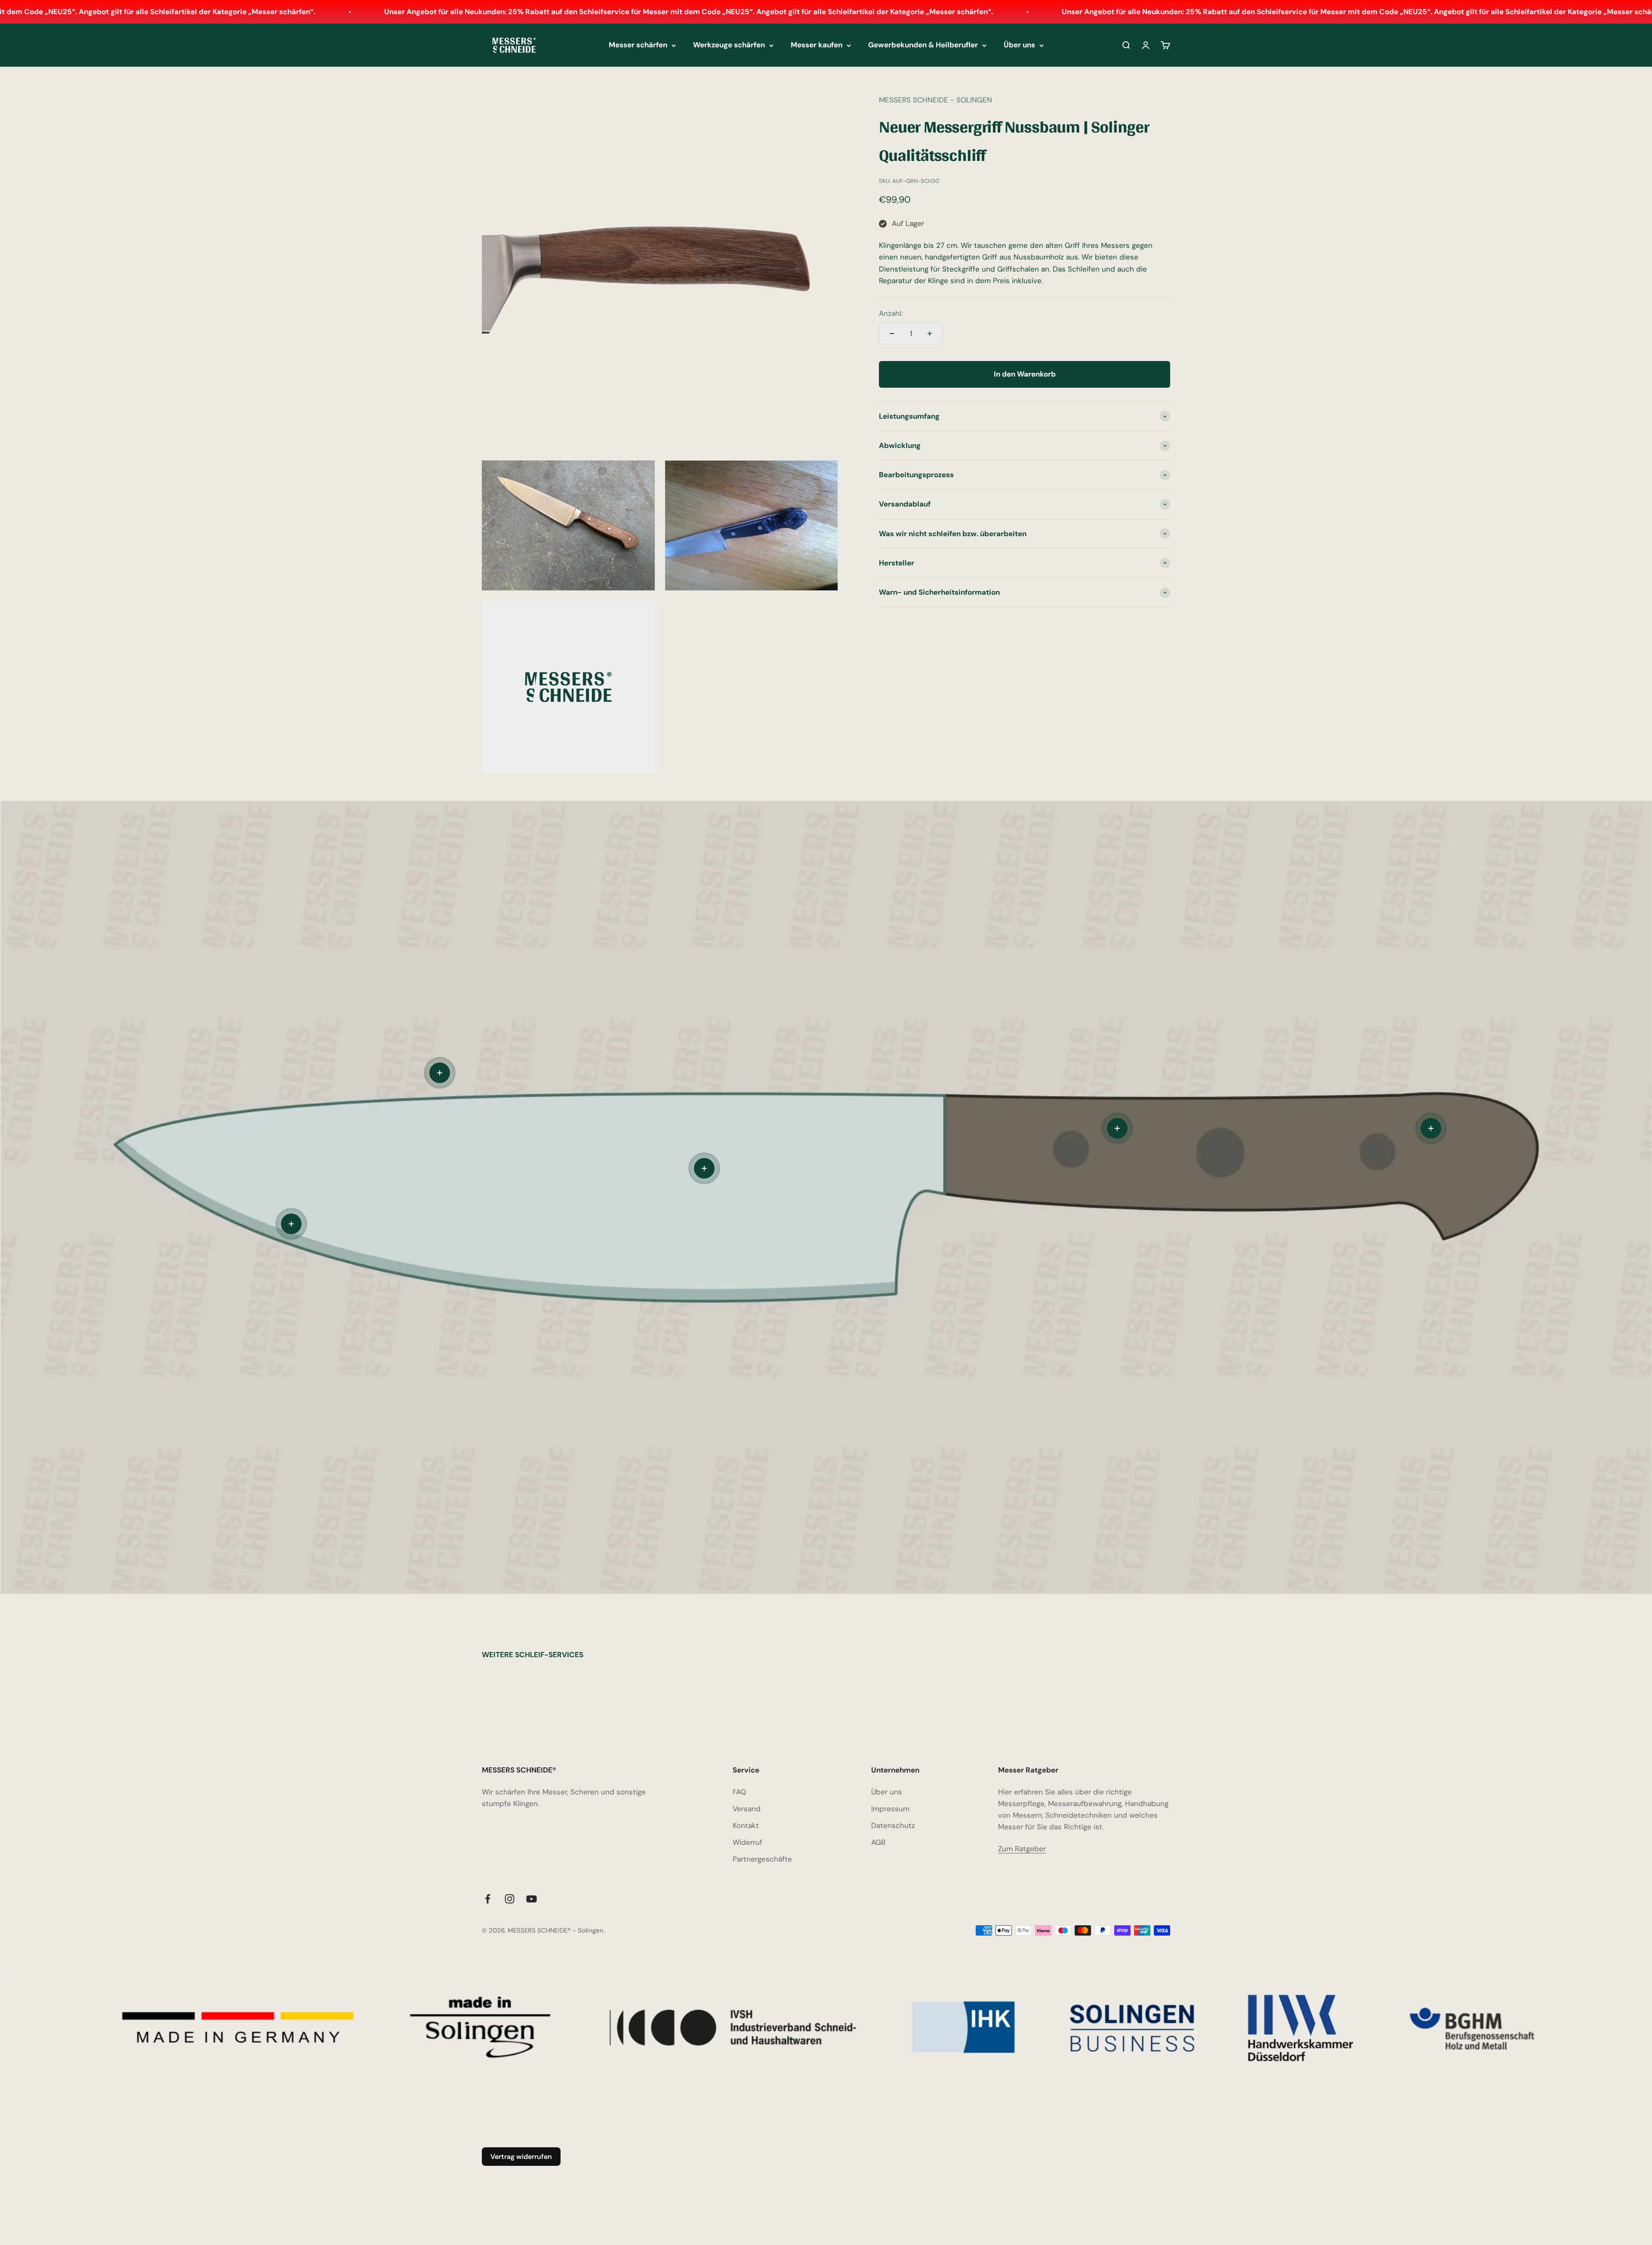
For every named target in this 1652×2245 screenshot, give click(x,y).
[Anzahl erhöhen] (930, 334)
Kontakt (746, 1825)
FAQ (739, 1792)
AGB (878, 1842)
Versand (747, 1809)
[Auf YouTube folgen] (532, 1899)
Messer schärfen (638, 45)
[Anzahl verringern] (892, 334)
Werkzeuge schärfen (729, 45)
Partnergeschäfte (762, 1859)
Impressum (890, 1809)
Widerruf (747, 1842)
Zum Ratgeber (1022, 1849)
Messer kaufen (817, 45)
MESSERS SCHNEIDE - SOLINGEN (935, 100)
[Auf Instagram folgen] (510, 1899)
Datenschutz (893, 1825)
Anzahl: (891, 313)
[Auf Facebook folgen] (488, 1899)
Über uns (1019, 45)
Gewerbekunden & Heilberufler (923, 45)
